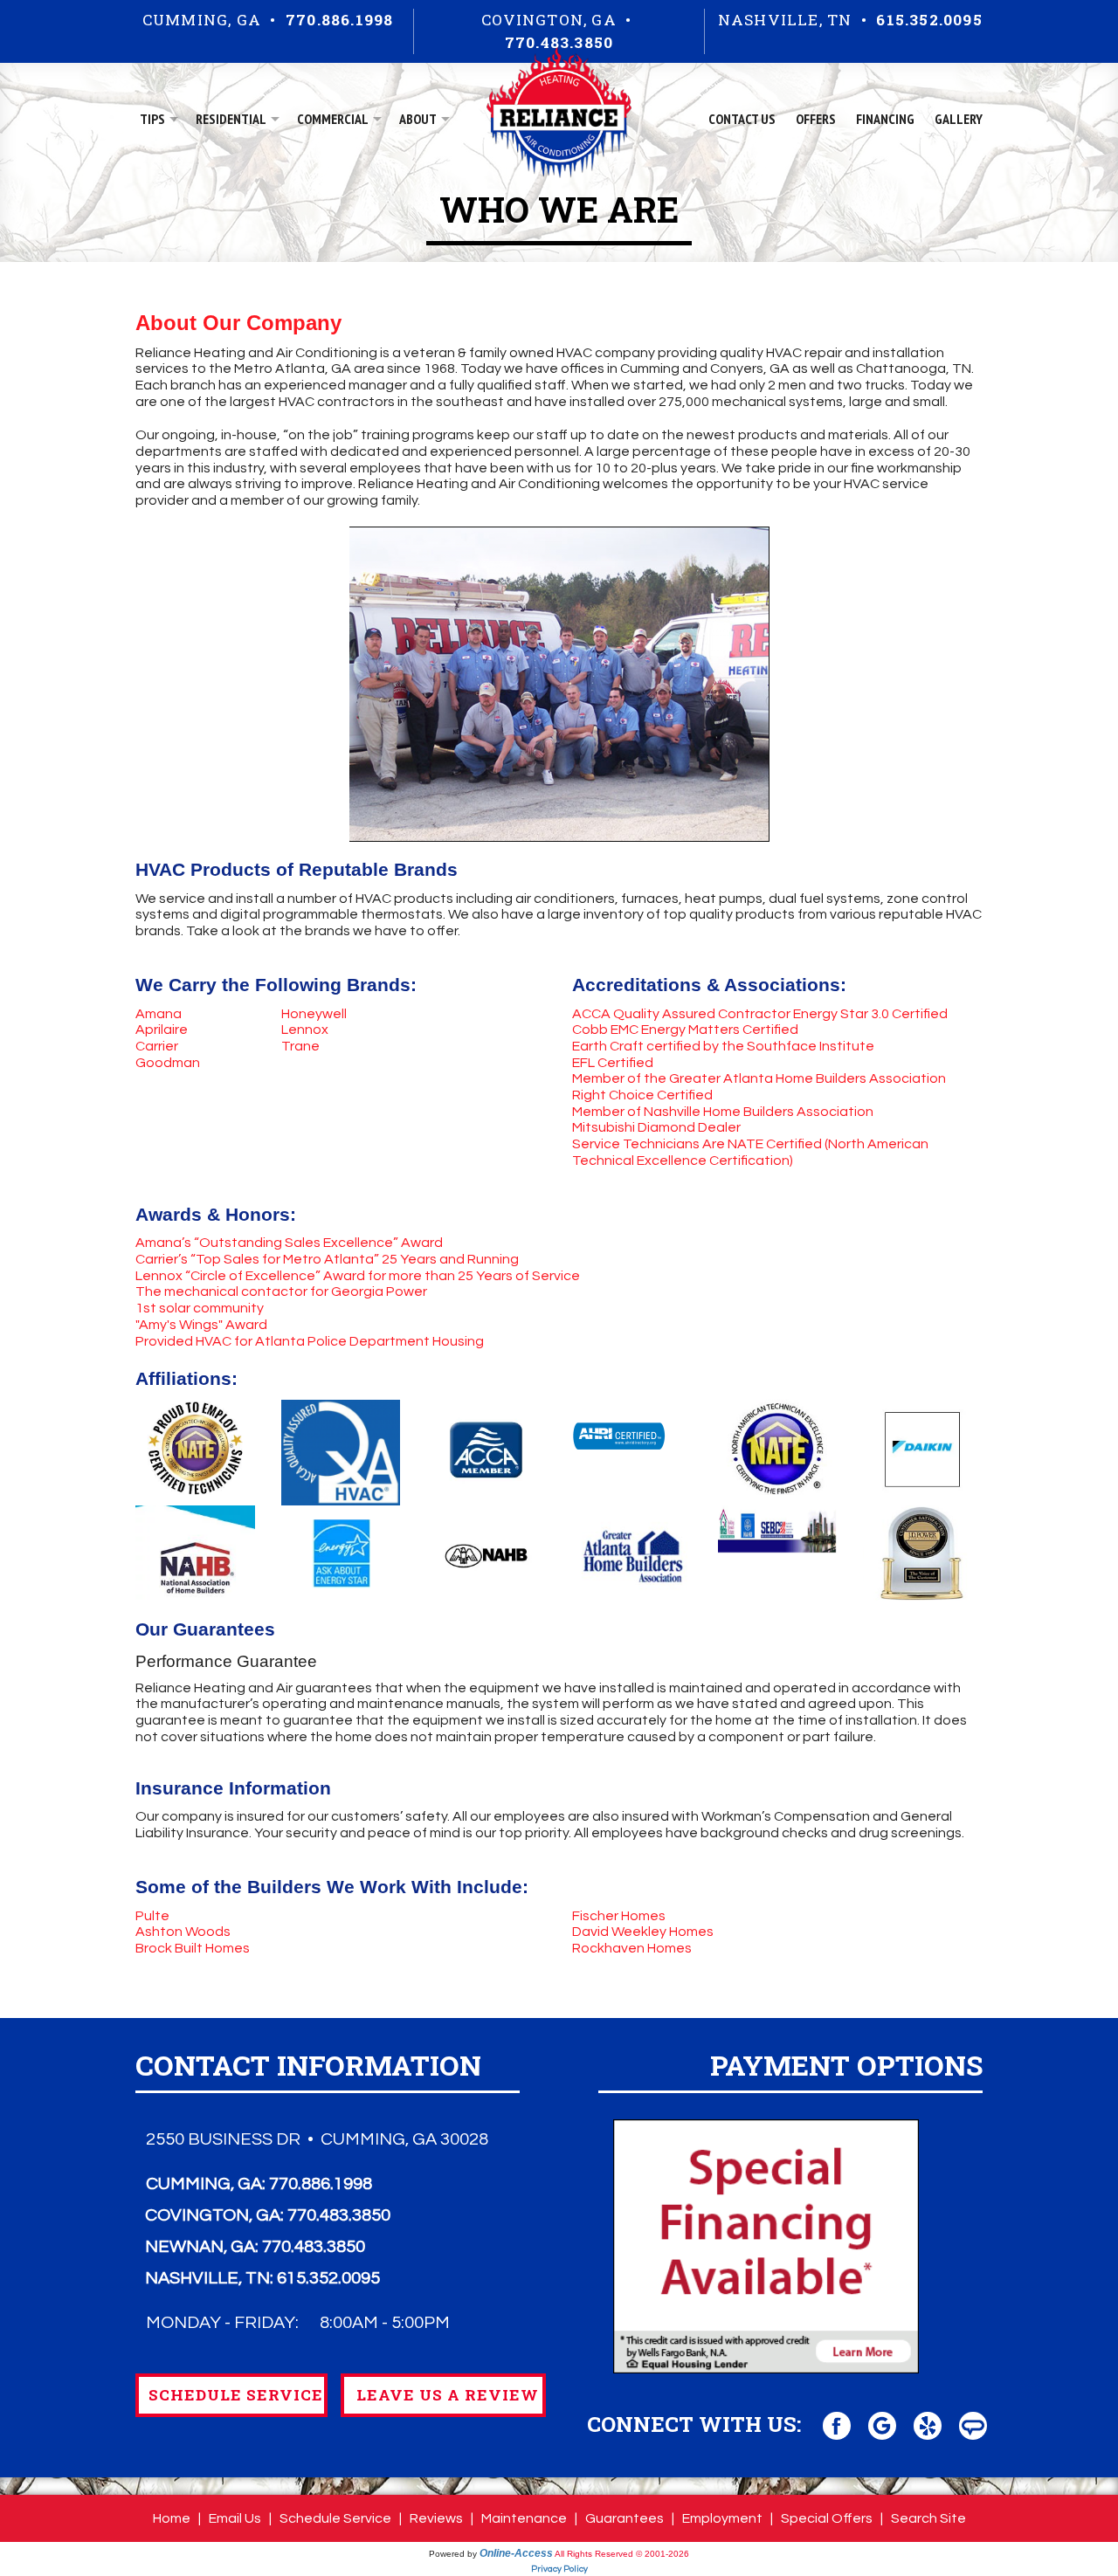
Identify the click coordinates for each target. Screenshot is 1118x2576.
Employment (722, 2518)
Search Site (928, 2518)
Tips (152, 119)
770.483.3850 (559, 42)
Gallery (959, 119)
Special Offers (827, 2518)
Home (172, 2518)
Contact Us (742, 119)
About (418, 119)
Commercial (333, 119)
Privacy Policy (559, 2569)
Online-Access (516, 2553)
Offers (816, 119)
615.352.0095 (929, 20)
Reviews (436, 2518)
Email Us (235, 2518)
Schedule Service (335, 2518)
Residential (231, 119)
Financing (885, 119)
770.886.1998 (339, 20)
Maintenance (524, 2518)
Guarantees (625, 2518)
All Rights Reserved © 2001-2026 (622, 2554)
